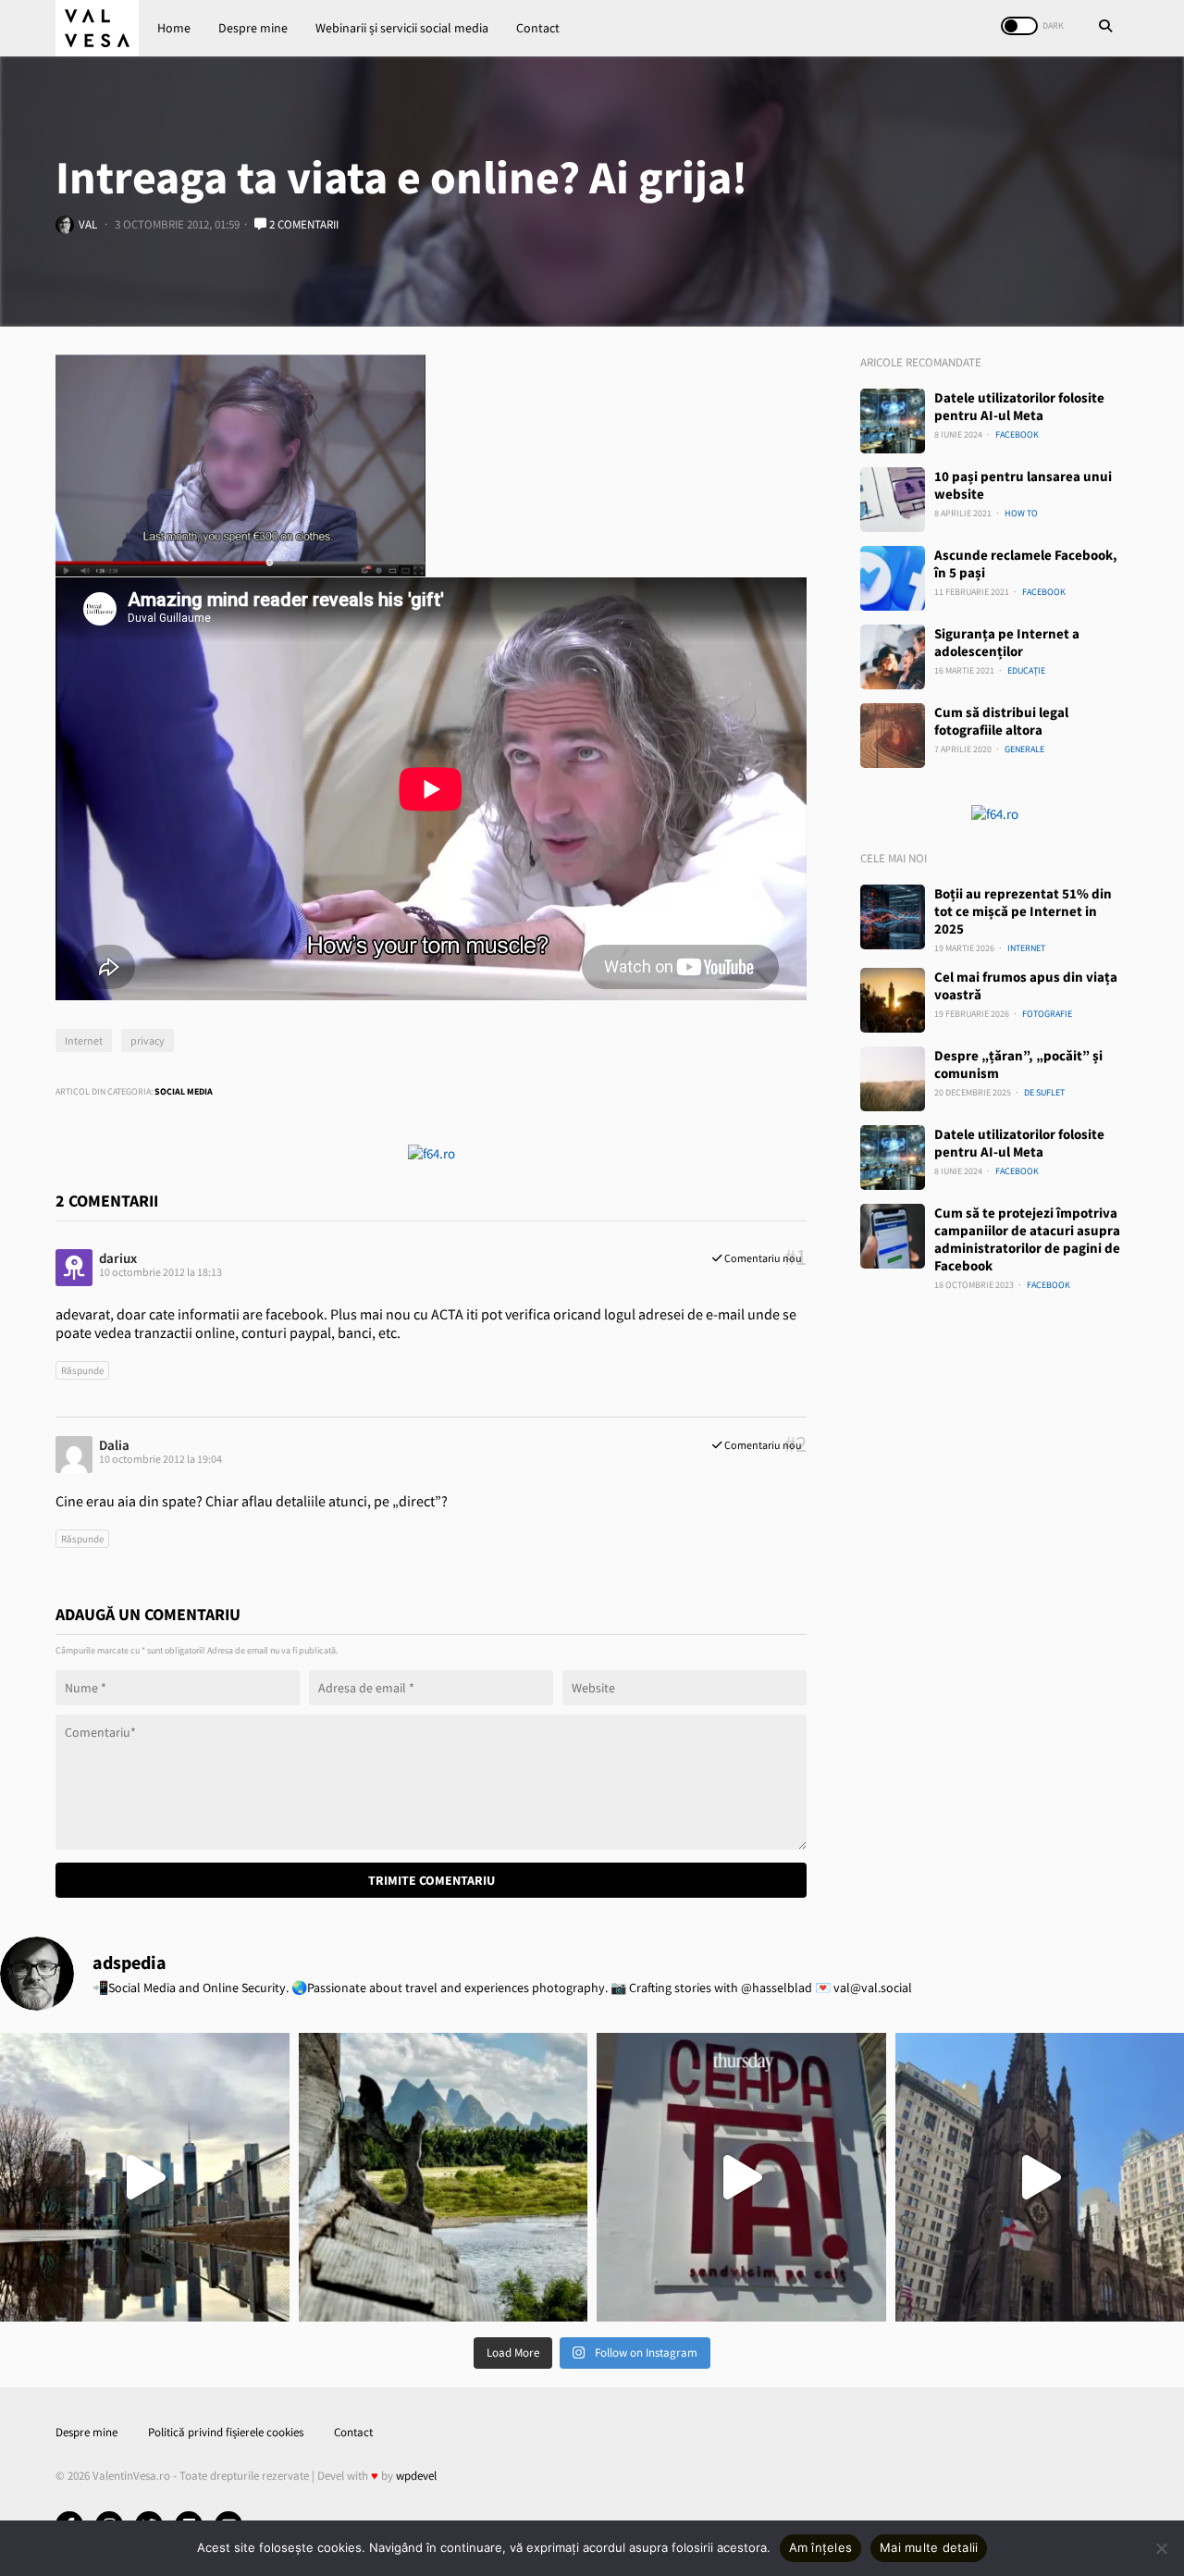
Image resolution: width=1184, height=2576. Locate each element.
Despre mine (253, 28)
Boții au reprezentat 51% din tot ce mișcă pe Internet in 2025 (1023, 911)
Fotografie (1047, 1014)
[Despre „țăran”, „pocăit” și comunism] (893, 1079)
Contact (538, 28)
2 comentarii (302, 224)
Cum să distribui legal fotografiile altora (1001, 721)
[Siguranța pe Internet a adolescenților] (893, 657)
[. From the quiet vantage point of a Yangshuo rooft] (444, 2178)
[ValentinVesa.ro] (97, 28)
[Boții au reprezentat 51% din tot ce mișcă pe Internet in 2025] (893, 917)
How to (1021, 513)
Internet (84, 1040)
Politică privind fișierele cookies (226, 2432)
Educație (1026, 670)
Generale (1024, 749)
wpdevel (416, 2476)
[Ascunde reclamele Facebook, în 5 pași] (893, 578)
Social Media (184, 1091)
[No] (1161, 2548)
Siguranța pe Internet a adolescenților (1007, 642)
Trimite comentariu (432, 1880)
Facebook (1017, 434)
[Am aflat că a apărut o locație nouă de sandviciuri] (741, 2178)
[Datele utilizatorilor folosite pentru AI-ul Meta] (893, 421)
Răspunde (82, 1370)
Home (174, 28)
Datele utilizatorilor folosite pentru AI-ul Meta (1019, 406)
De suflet (1044, 1092)
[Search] (1105, 28)
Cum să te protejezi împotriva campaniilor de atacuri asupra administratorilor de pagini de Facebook (1027, 1239)
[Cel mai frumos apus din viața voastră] (893, 1000)
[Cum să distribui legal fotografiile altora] (893, 736)
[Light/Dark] (1019, 26)
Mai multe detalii (929, 2547)
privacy (148, 1040)
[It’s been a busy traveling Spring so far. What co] (145, 2178)
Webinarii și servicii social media (402, 28)
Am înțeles (821, 2547)
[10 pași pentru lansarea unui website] (893, 500)
